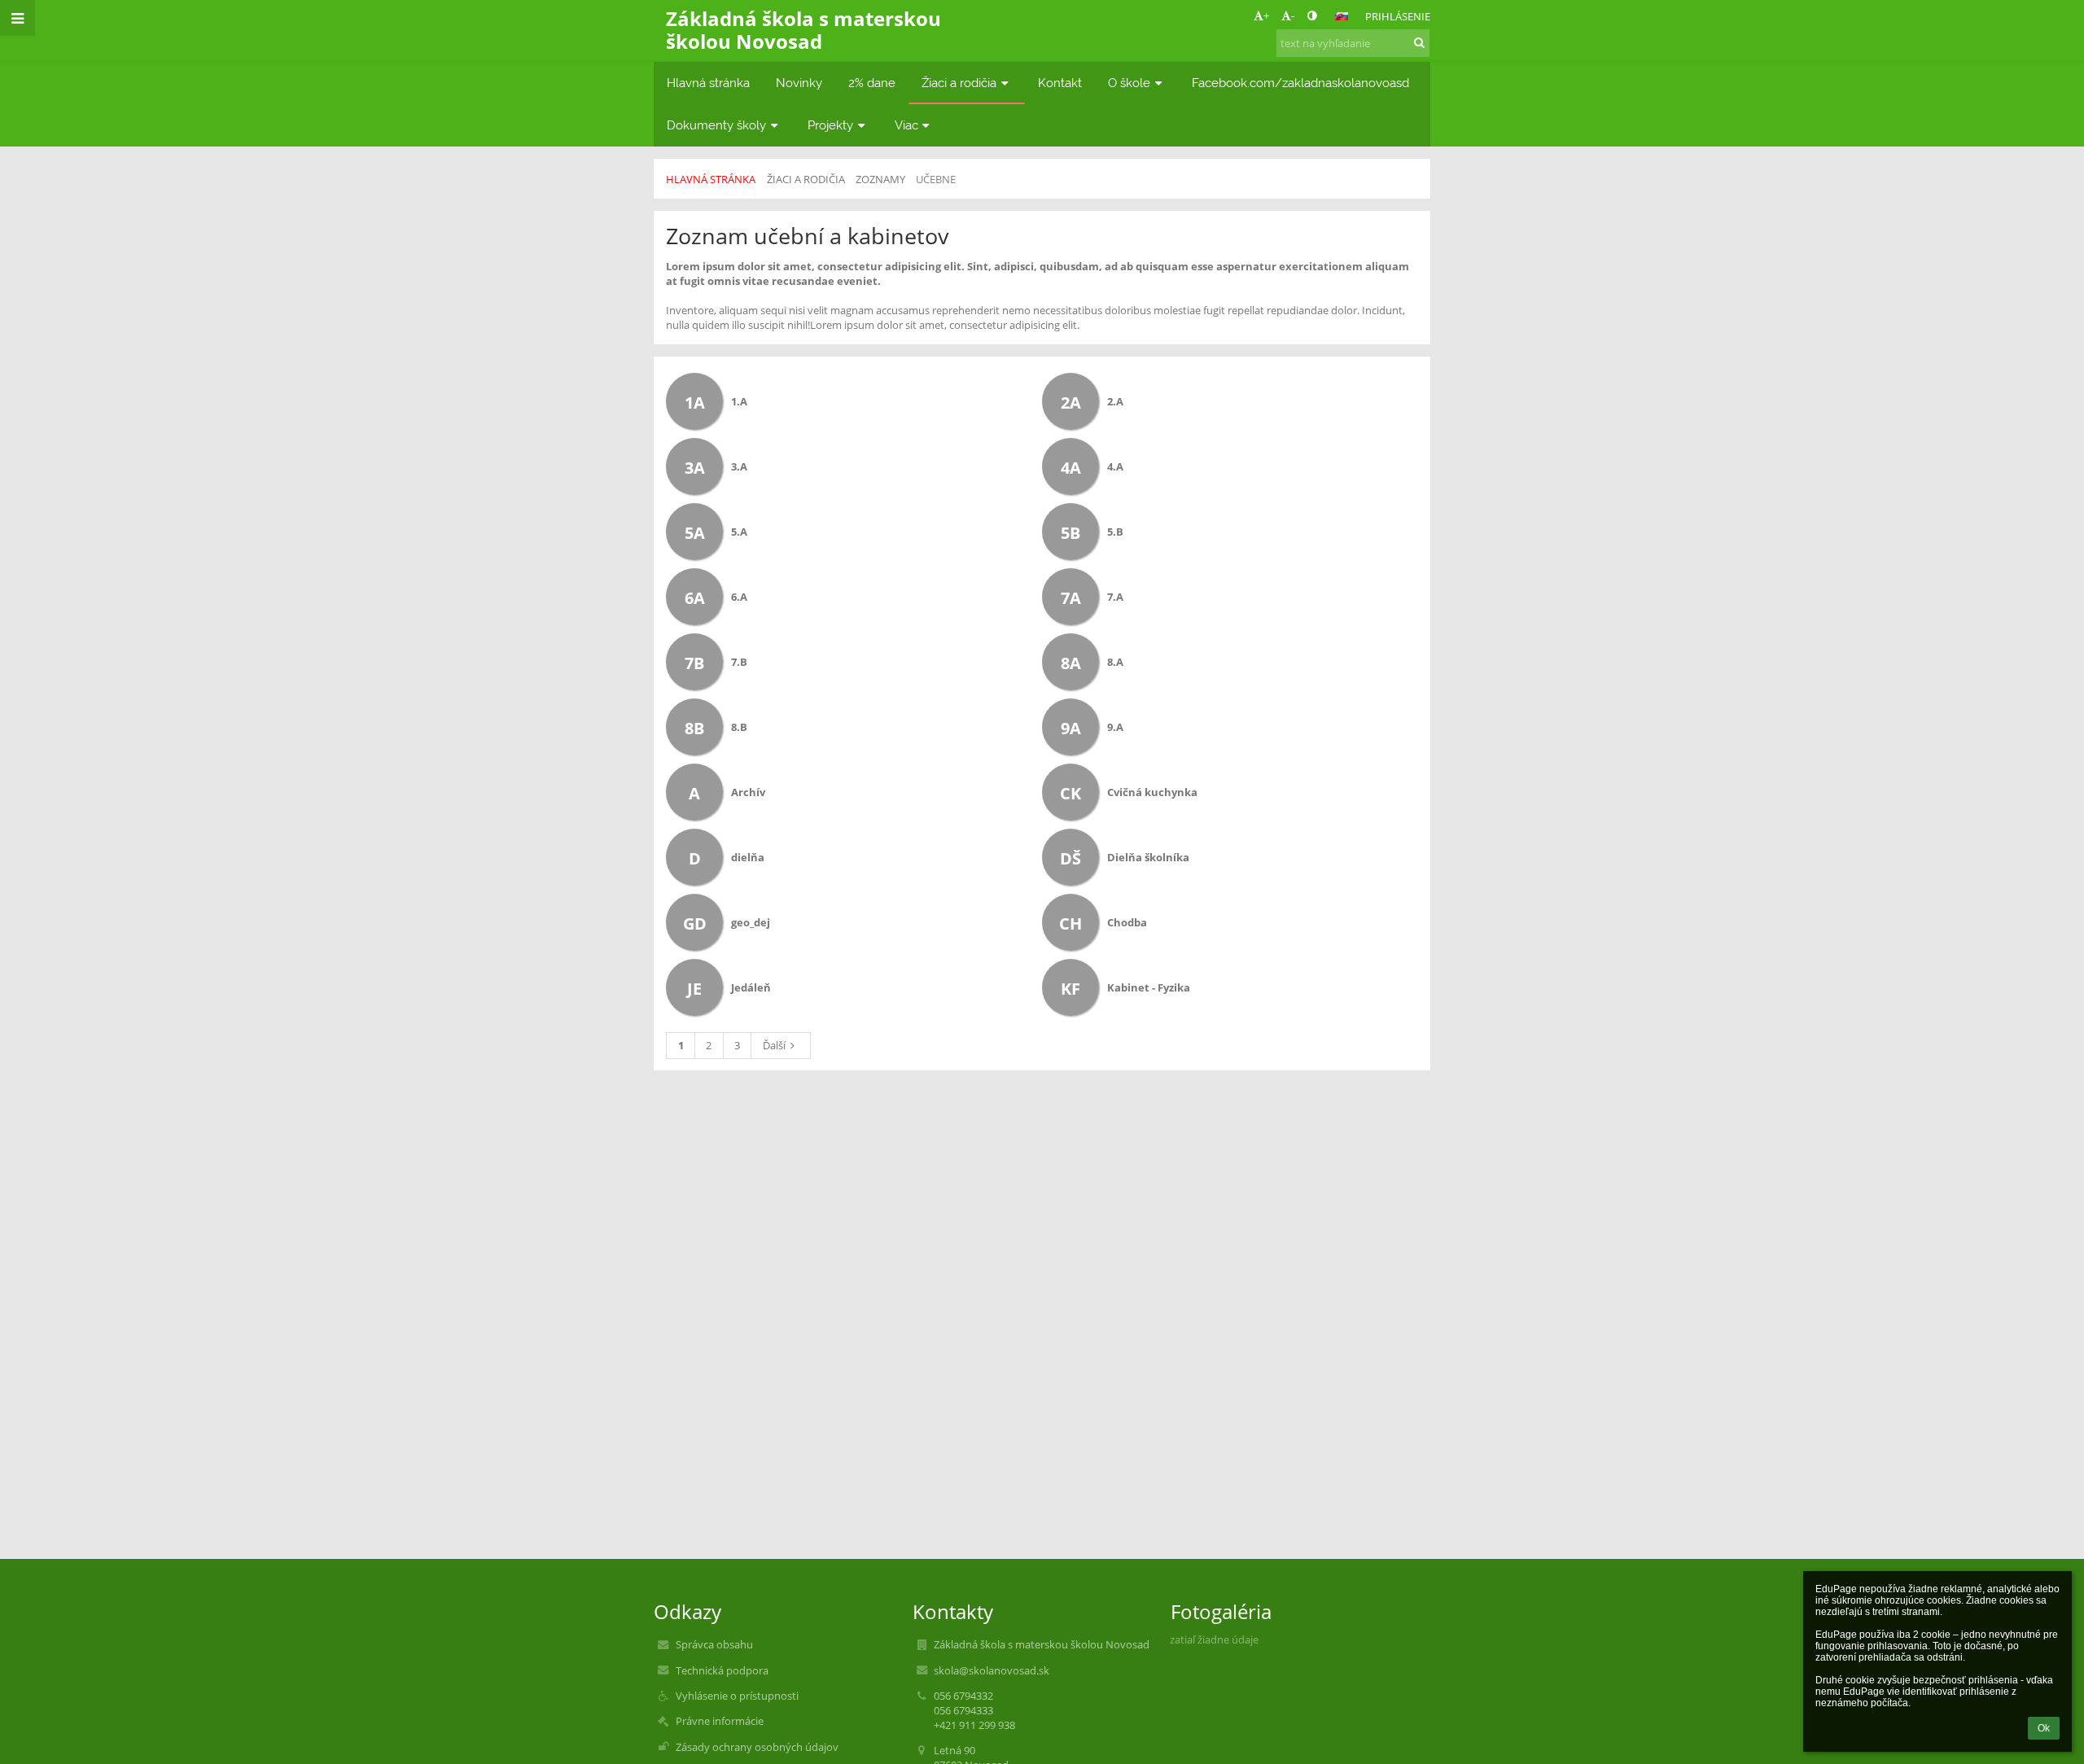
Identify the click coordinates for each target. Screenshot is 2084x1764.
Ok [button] (2044, 1728)
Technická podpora (722, 1670)
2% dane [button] (872, 83)
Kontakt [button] (1060, 83)
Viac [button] (906, 125)
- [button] (1293, 15)
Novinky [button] (799, 83)
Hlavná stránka (711, 179)
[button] (1312, 15)
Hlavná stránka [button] (708, 83)
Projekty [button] (830, 125)
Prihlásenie (1398, 16)
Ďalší (774, 1045)
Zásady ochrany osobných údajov (757, 1747)
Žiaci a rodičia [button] (959, 83)
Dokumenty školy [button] (716, 125)
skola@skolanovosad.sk (992, 1670)
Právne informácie (720, 1721)
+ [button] (1266, 15)
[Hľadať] (1419, 42)
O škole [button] (1129, 83)
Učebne (936, 179)
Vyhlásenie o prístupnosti (737, 1696)
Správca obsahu (714, 1644)
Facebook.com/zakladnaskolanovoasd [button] (1300, 83)
